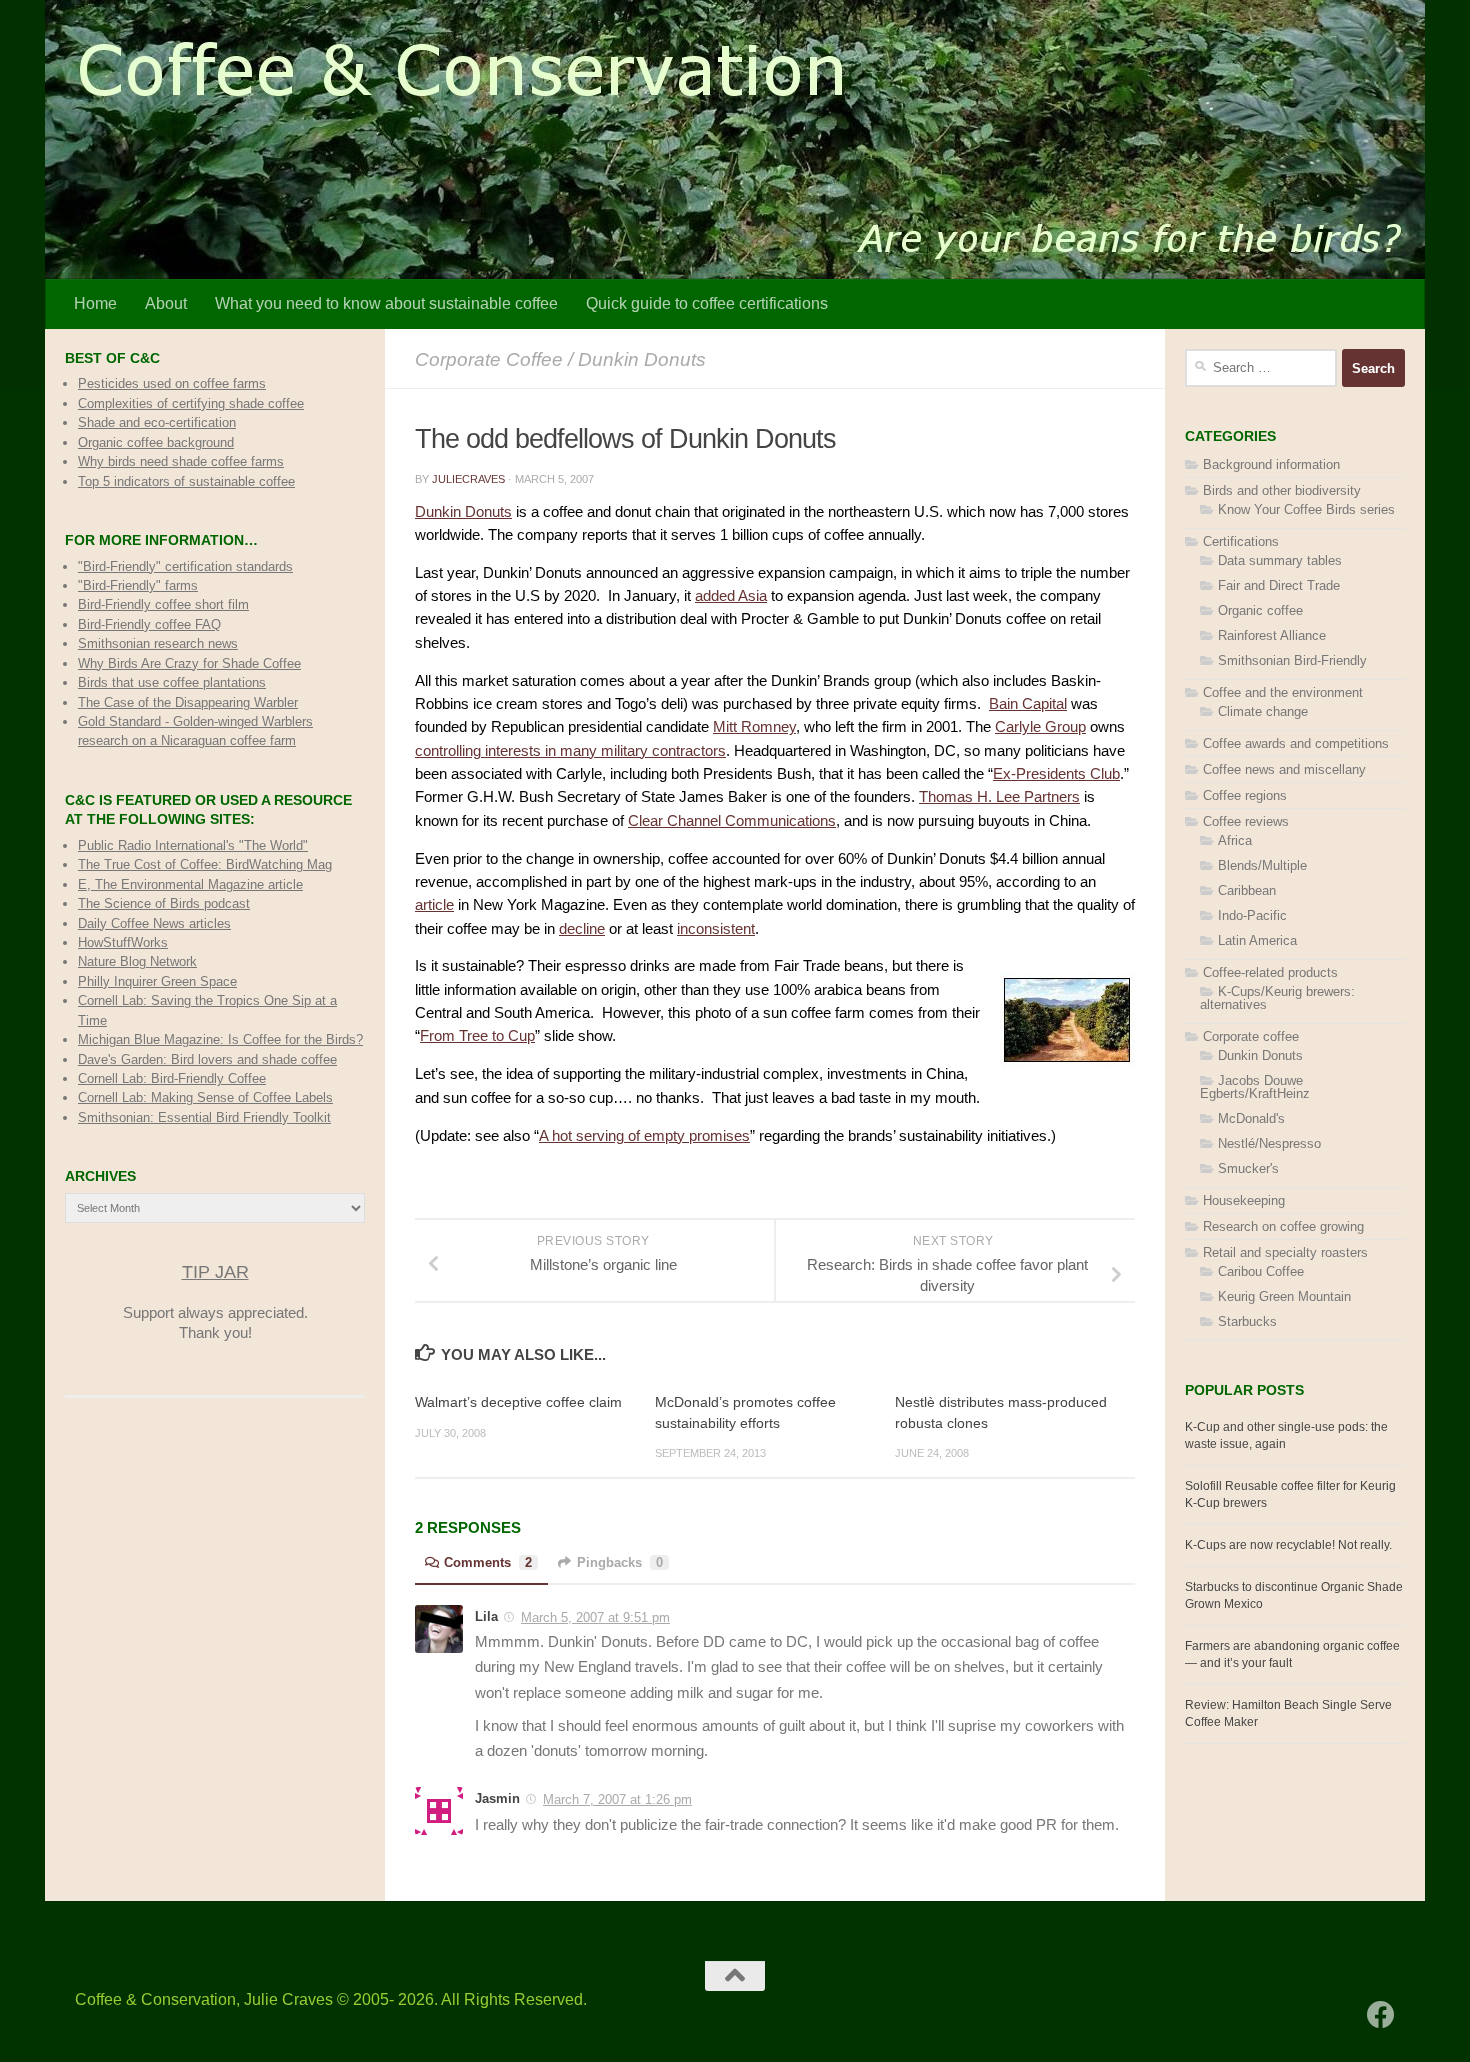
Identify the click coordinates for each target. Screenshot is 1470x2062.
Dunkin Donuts (642, 359)
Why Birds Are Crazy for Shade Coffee (189, 663)
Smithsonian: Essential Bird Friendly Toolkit (204, 1117)
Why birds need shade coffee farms (181, 461)
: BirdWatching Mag (205, 864)
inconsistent (716, 929)
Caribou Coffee (1261, 1271)
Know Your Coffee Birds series (1306, 509)
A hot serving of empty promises (644, 1136)
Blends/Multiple (1262, 865)
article (434, 905)
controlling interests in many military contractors (570, 751)
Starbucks (1247, 1321)
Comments (488, 1562)
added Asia (731, 596)
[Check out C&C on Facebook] (1381, 2015)
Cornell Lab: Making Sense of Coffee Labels (205, 1097)
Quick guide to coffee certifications (707, 303)
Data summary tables (1280, 560)
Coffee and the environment (1283, 692)
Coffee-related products (1270, 972)
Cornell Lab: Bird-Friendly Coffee (172, 1078)
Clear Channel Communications (732, 821)
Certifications (1241, 541)
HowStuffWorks (123, 942)
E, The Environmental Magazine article (190, 884)
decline (582, 929)
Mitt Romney (754, 727)
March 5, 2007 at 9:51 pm (595, 1617)
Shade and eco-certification (157, 422)
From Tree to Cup (477, 1036)
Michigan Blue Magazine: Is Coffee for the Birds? (220, 1039)
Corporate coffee (489, 359)
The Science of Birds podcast (164, 903)
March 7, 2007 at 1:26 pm (617, 1799)
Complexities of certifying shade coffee (191, 403)
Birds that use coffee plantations (172, 682)
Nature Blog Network (137, 961)
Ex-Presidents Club (1056, 774)
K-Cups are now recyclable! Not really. (1288, 1545)
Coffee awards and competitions (1296, 743)
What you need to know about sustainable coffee (386, 303)
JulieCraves (468, 479)
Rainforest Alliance (1272, 635)
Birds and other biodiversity (1282, 490)
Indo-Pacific (1252, 915)
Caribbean (1247, 890)
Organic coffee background (156, 442)
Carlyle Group (1040, 727)
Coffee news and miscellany (1284, 769)
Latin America (1257, 940)
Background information (1271, 464)
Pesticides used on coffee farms (172, 383)
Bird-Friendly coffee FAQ (149, 624)
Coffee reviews (1246, 821)
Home (95, 303)
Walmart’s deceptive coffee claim (518, 1402)
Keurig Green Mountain (1284, 1296)
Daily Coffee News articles (154, 923)
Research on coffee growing (1283, 1226)
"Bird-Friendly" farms (138, 585)
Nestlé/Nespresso (1269, 1143)
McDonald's (1251, 1118)
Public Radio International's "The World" (193, 845)
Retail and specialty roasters (1285, 1252)
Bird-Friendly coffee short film (163, 604)
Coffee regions (1245, 795)
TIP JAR (215, 1272)
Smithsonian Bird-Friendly (1292, 660)
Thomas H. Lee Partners (999, 797)
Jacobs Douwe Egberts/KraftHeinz (1255, 1087)
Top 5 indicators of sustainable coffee (186, 481)
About (166, 303)
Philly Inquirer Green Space (157, 981)
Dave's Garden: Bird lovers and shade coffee (207, 1059)
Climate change (1263, 711)
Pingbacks (620, 1562)
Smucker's (1248, 1168)
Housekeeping (1244, 1200)
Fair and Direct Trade (1279, 585)
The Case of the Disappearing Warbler (188, 702)
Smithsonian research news (158, 643)
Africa (1235, 840)
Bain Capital (1028, 704)
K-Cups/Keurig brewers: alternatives (1277, 998)
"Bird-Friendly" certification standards (185, 566)
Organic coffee (1260, 610)
